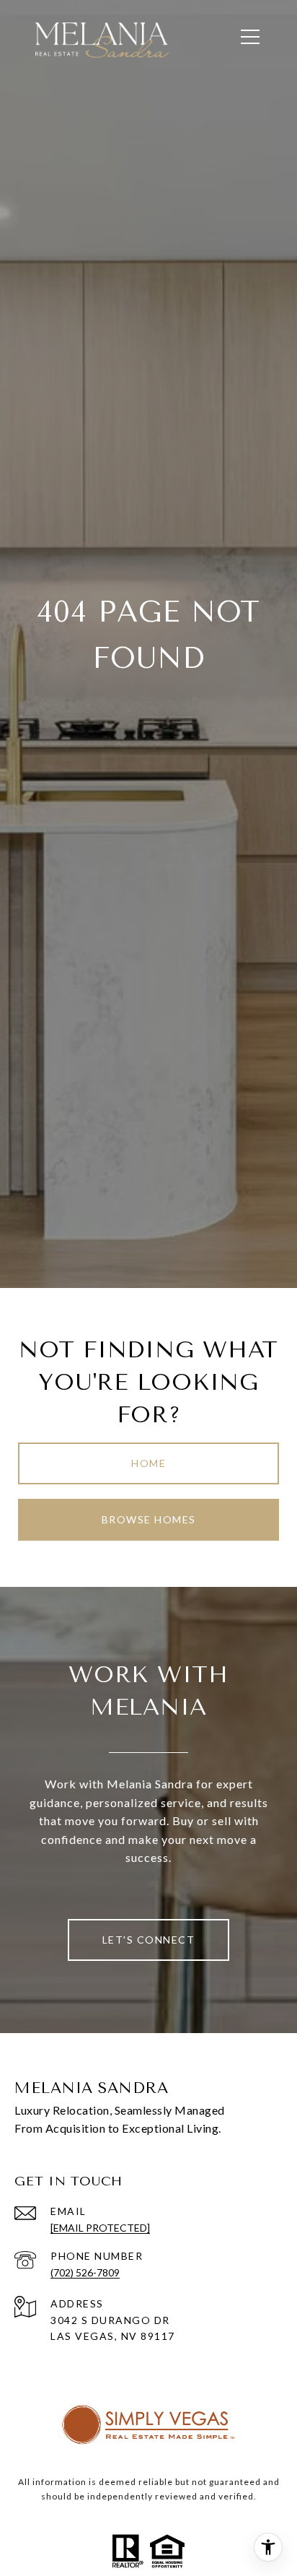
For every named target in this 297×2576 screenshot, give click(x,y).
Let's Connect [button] (149, 1940)
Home (148, 1463)
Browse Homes (149, 1519)
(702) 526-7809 (85, 2272)
